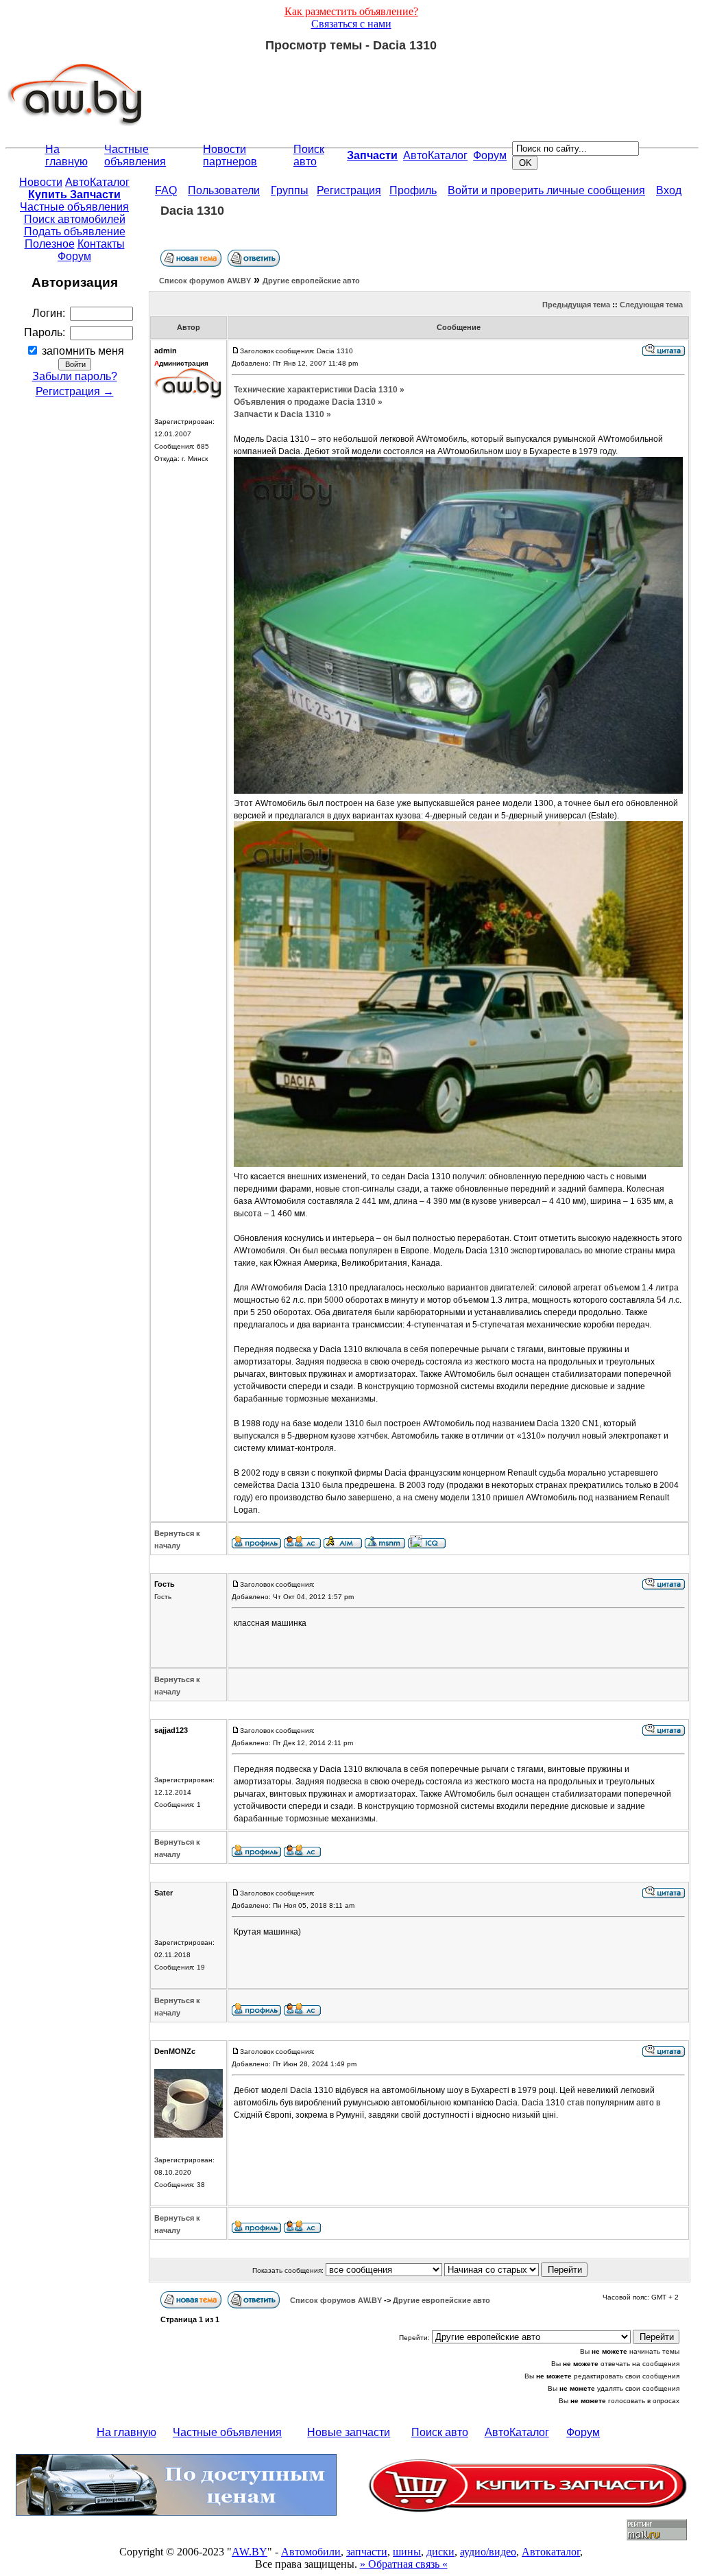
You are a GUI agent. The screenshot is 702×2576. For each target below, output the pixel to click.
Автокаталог (551, 2552)
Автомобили (311, 2552)
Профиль (413, 190)
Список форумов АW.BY (205, 281)
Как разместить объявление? (351, 11)
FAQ (166, 190)
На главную (66, 155)
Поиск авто (309, 155)
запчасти (367, 2552)
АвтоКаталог (435, 155)
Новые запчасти (349, 2432)
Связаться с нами (351, 24)
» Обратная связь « (404, 2564)
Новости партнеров (230, 155)
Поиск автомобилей (75, 219)
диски (440, 2552)
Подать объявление (75, 232)
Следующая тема (651, 305)
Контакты (101, 244)
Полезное (50, 244)
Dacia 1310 (192, 211)
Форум (490, 155)
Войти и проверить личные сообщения (546, 190)
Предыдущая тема (576, 305)
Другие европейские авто (311, 281)
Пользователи (224, 190)
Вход (669, 190)
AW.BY (250, 2552)
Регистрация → (75, 391)
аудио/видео (488, 2552)
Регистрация (349, 190)
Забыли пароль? (75, 376)
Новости (41, 182)
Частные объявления (135, 155)
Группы (290, 190)
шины (407, 2552)
